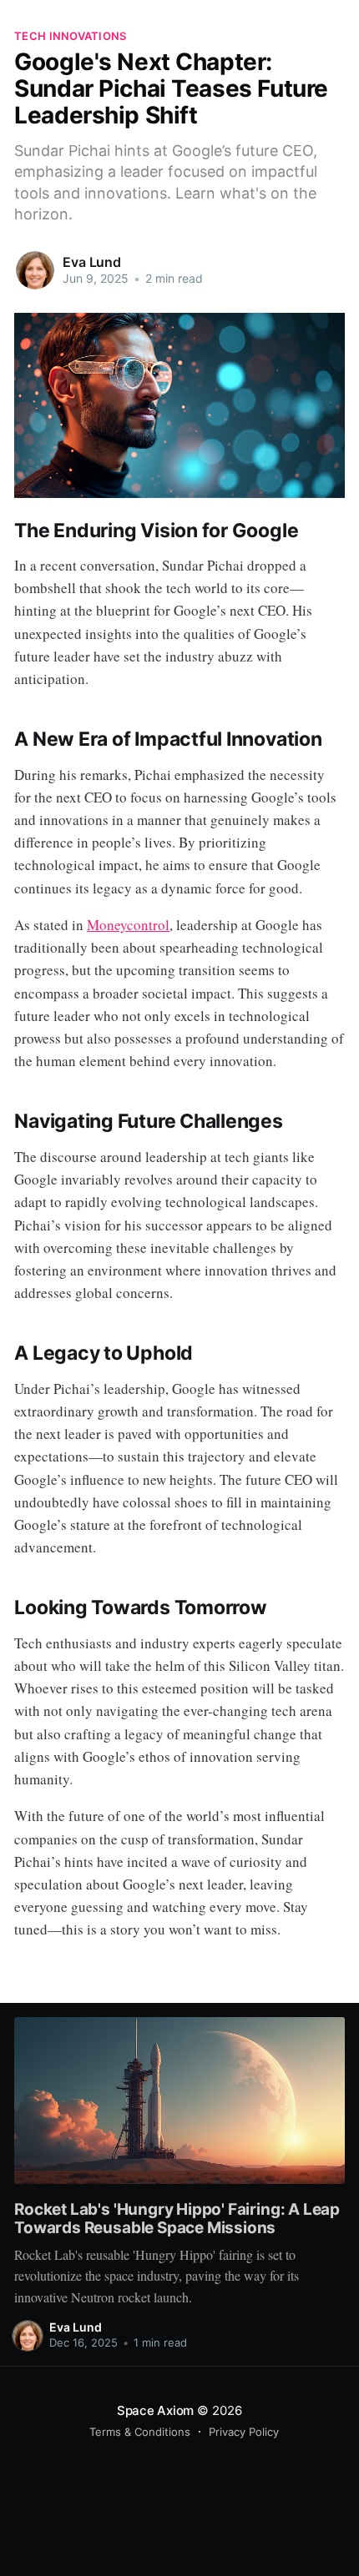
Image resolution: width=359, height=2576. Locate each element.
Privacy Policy (244, 2432)
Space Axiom (156, 2410)
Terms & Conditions (140, 2432)
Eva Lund (92, 262)
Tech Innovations (70, 36)
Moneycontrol (128, 925)
